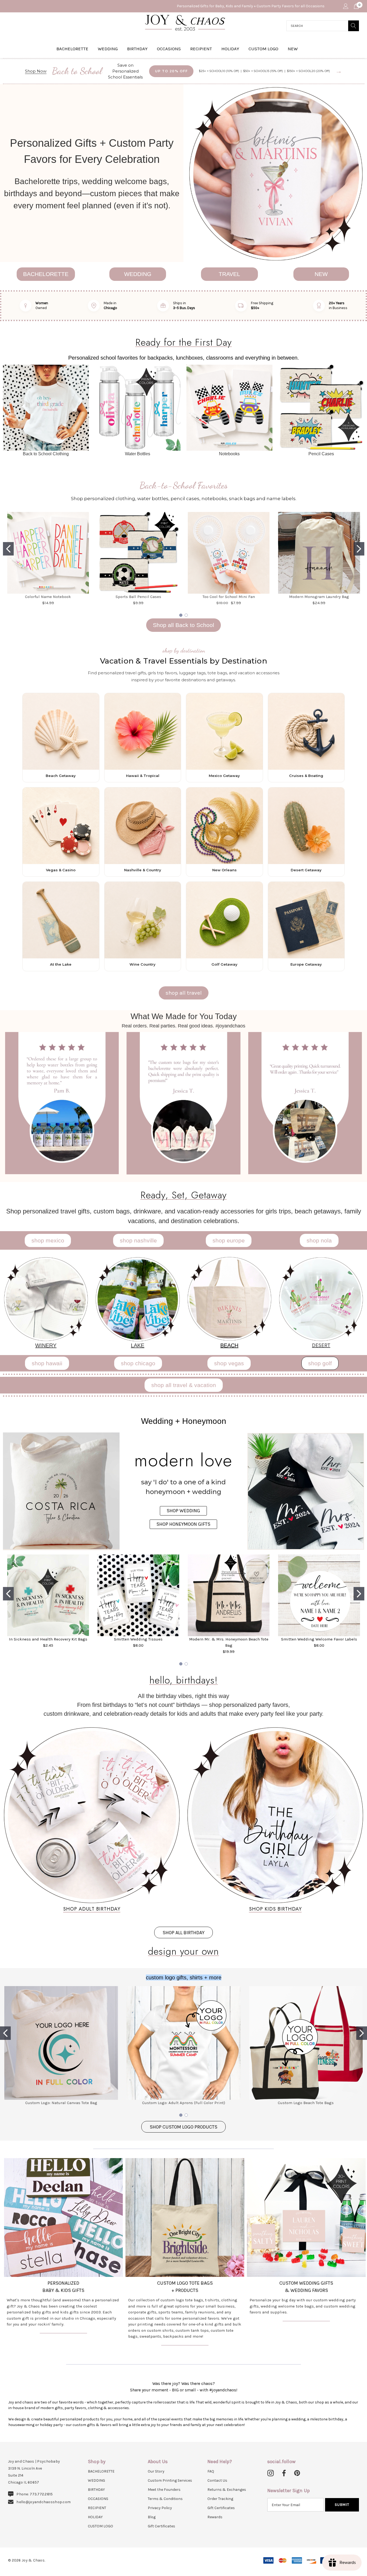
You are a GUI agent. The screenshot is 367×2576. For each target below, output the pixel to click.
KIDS (66, 2290)
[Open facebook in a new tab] (283, 2473)
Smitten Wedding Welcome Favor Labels (319, 1639)
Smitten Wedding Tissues (138, 1639)
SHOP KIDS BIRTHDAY (275, 1909)
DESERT (321, 1345)
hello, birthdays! (184, 1680)
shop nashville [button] (138, 1240)
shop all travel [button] (184, 993)
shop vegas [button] (229, 1363)
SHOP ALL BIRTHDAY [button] (183, 1933)
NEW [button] (321, 274)
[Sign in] (345, 6)
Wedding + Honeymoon (184, 1421)
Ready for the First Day (184, 342)
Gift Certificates (161, 2526)
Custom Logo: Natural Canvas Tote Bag (61, 2103)
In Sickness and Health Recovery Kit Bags (48, 1639)
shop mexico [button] (48, 1240)
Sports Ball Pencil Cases (138, 597)
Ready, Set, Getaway (184, 1195)
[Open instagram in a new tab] (271, 2473)
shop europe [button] (229, 1240)
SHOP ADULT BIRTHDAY (92, 1909)
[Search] (354, 26)
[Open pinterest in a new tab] (297, 2473)
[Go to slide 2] (359, 549)
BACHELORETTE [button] (46, 274)
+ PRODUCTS (185, 2290)
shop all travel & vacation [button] (184, 1385)
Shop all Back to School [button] (183, 625)
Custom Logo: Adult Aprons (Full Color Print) (184, 2103)
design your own (183, 1951)
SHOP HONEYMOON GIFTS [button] (183, 1524)
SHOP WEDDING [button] (183, 1511)
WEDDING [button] (138, 274)
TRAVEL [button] (229, 274)
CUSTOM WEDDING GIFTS (306, 2283)
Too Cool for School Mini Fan (229, 597)
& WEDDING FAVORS (306, 2290)
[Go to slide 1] (8, 549)
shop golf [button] (320, 1363)
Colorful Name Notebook (48, 597)
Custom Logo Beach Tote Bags (306, 2103)
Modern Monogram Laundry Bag (319, 597)
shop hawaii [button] (47, 1363)
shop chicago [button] (138, 1363)
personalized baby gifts (29, 2312)
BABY (48, 2290)
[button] (275, 173)
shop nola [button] (319, 1240)
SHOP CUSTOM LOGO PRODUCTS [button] (183, 2127)
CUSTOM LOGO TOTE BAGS (185, 2283)
